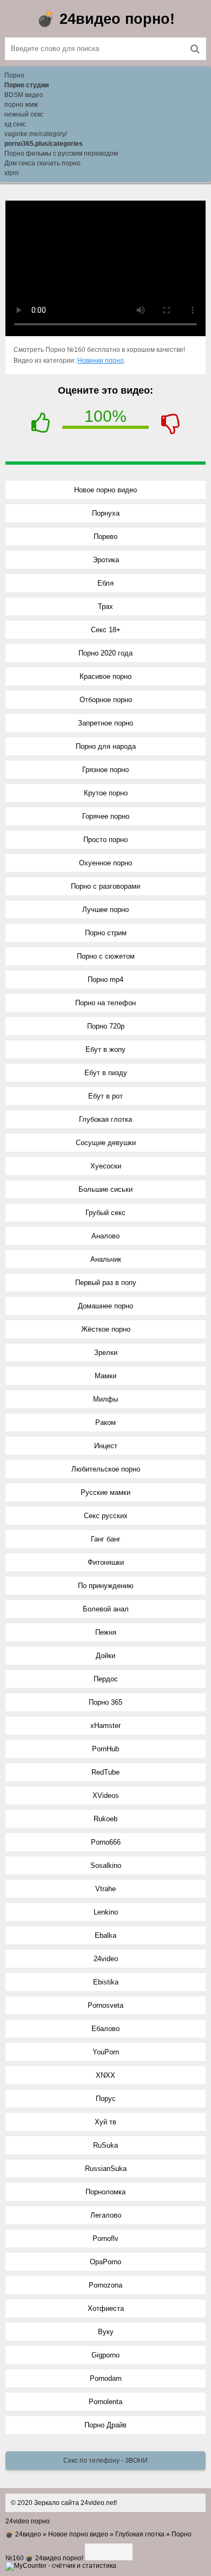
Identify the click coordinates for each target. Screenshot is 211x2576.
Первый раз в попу (106, 1283)
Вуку (106, 2332)
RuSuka (105, 2145)
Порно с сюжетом (106, 956)
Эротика (106, 560)
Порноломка (105, 2192)
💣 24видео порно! (106, 19)
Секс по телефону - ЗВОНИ (105, 2461)
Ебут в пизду (106, 1073)
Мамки (105, 1376)
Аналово (105, 1236)
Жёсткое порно (106, 1329)
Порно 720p (106, 1026)
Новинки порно (101, 361)
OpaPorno (105, 2262)
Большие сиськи (105, 1189)
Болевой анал (106, 1609)
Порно (14, 75)
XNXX (105, 2075)
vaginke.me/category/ (36, 134)
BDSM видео (24, 95)
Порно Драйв (105, 2425)
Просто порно (105, 840)
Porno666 (106, 1842)
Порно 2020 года (105, 653)
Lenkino (106, 1912)
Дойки (105, 1656)
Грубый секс (105, 1213)
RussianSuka (106, 2169)
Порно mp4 (105, 979)
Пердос (106, 1679)
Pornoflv (105, 2238)
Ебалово (105, 2029)
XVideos (106, 1796)
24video (106, 1959)
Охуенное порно (105, 863)
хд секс (15, 124)
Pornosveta (105, 2005)
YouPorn (106, 2052)
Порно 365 (105, 1702)
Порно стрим (106, 933)
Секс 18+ (106, 630)
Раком (105, 1422)
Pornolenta (105, 2402)
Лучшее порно (105, 910)
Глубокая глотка (105, 1119)
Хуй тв (105, 2122)
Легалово (106, 2215)
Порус (106, 2099)
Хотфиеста (106, 2308)
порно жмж (21, 105)
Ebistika (106, 1982)
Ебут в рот (105, 1096)
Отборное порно (106, 700)
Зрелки (106, 1353)
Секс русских (106, 1516)
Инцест (106, 1446)
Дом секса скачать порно (42, 163)
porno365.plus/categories (44, 144)
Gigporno (105, 2355)
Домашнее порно (105, 1306)
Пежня (106, 1632)
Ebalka (105, 1935)
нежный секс (24, 114)
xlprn (12, 173)
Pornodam (106, 2378)
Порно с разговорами (105, 886)
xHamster (105, 1726)
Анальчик (106, 1259)
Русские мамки (105, 1492)
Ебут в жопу (105, 1049)
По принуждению (106, 1586)
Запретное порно (105, 723)
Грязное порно (105, 770)
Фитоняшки (106, 1562)
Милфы (105, 1399)
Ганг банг (106, 1539)
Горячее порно (106, 816)
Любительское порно (106, 1469)
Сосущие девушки (106, 1143)
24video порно (28, 2521)
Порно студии (27, 85)
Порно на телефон (105, 1003)
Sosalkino (106, 1865)
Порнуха (106, 513)
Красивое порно (105, 676)
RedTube (105, 1772)
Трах (105, 606)
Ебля (105, 583)
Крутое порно (106, 793)
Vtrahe (105, 1889)
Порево (105, 537)
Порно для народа (106, 746)
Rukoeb (105, 1819)
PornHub (105, 1749)
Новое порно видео (105, 490)
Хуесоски (106, 1166)
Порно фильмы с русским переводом (61, 153)
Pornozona (105, 2285)
